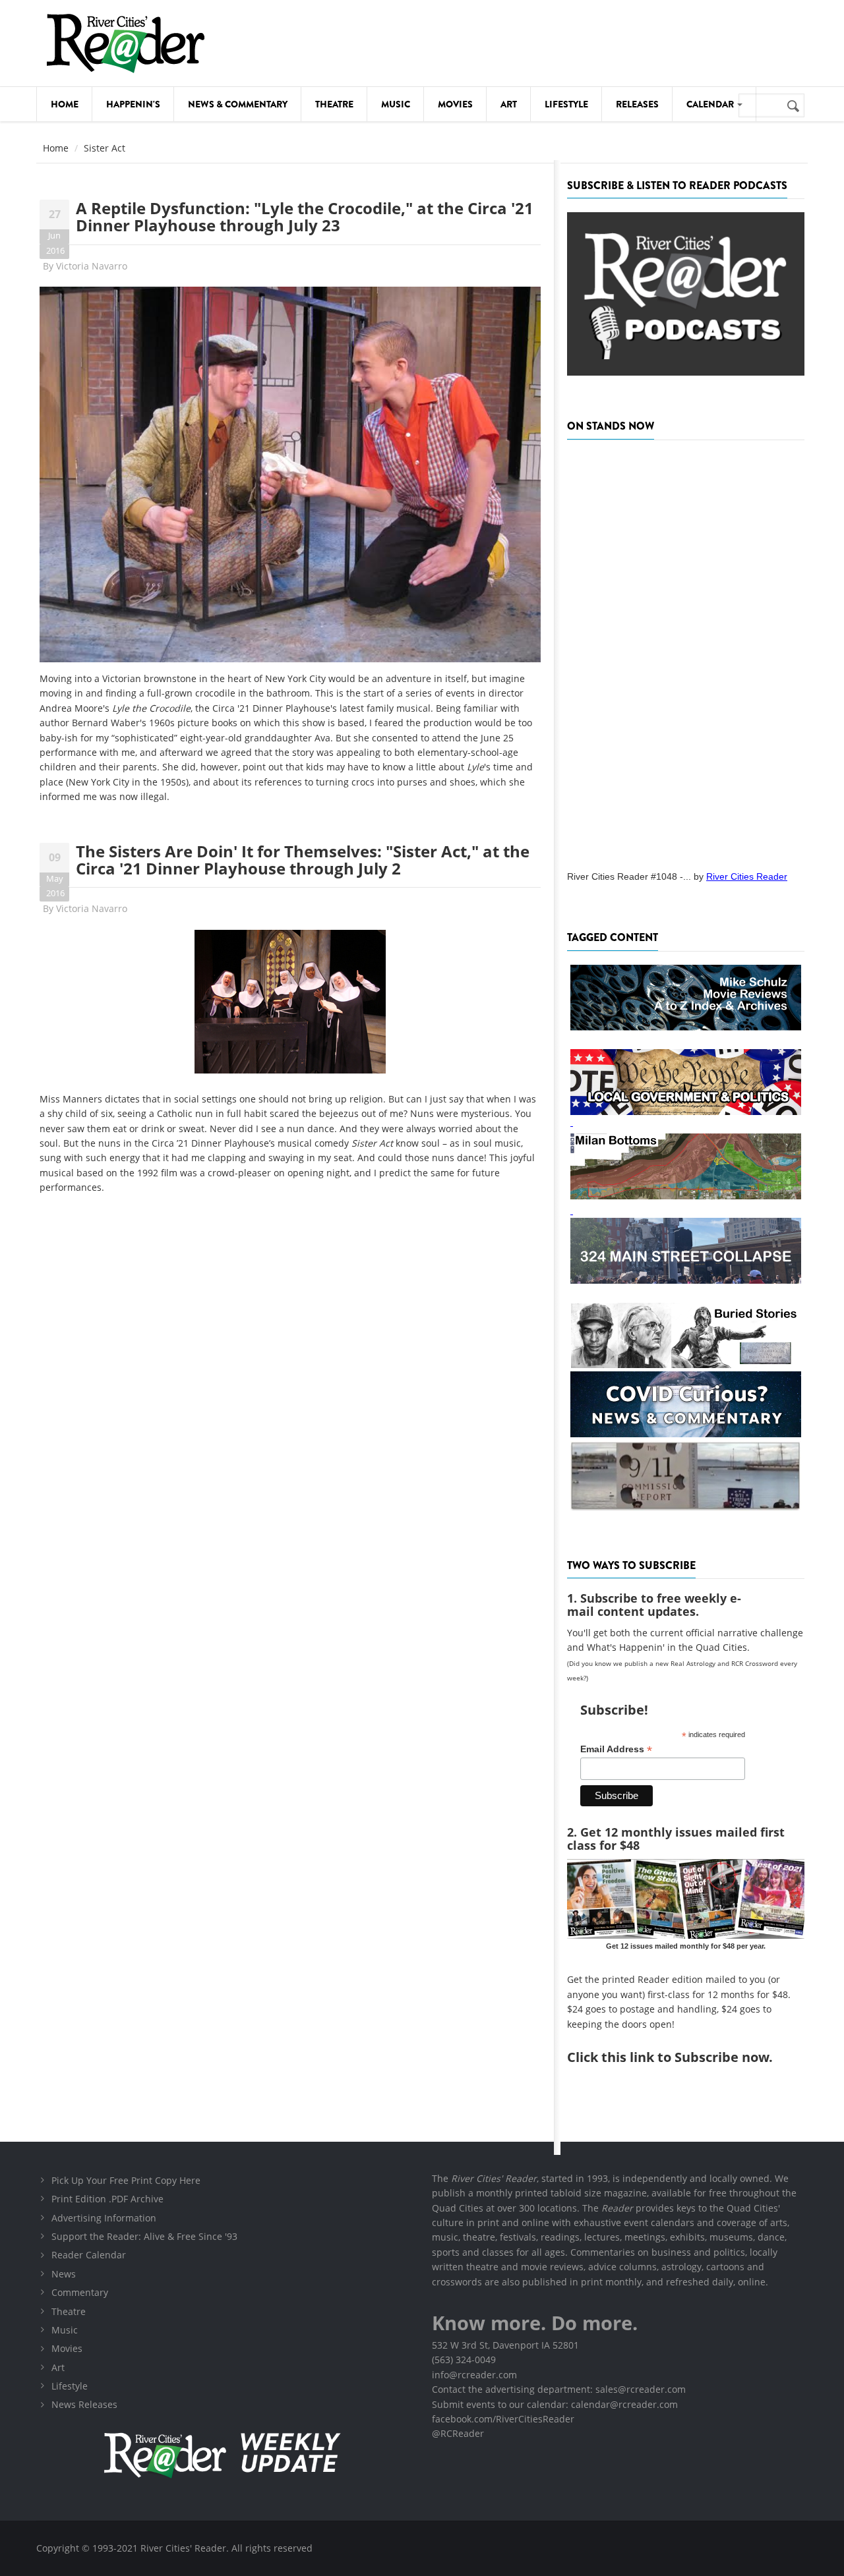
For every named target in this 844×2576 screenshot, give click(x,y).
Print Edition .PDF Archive (107, 2199)
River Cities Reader (747, 876)
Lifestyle (566, 104)
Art (509, 104)
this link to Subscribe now (685, 2057)
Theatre (334, 104)
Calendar (711, 104)
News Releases (84, 2404)
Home (65, 104)
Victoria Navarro (92, 266)
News (64, 2274)
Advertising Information (104, 2218)
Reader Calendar (89, 2255)
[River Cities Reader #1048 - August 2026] (686, 651)
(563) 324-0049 (464, 2360)
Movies (455, 104)
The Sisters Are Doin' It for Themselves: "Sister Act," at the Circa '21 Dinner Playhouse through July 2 (303, 860)
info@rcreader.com (474, 2375)
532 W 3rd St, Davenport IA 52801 (505, 2345)
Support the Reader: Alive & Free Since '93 (144, 2236)
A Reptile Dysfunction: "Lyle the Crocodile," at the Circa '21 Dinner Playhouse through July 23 (305, 216)
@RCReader (458, 2433)
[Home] (125, 43)
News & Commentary (238, 104)
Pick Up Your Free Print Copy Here (126, 2180)
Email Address (616, 1749)
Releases (637, 104)
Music (396, 104)
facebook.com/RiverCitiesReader (503, 2419)
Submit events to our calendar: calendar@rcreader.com (555, 2404)
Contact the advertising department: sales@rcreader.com (559, 2389)
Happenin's (133, 104)
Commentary (80, 2292)
